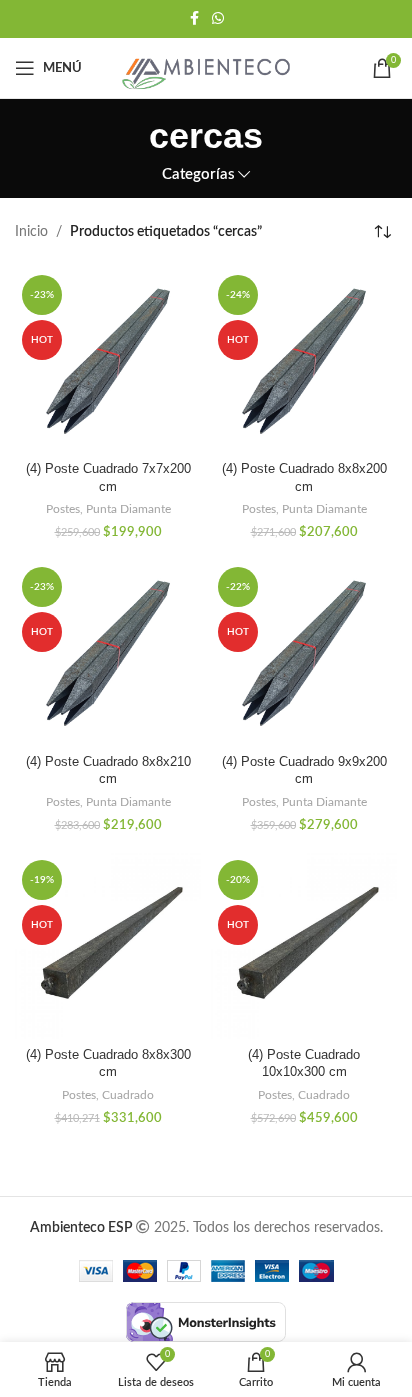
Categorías (198, 174)
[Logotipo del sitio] (206, 68)
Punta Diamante (128, 509)
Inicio (31, 232)
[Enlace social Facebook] (194, 19)
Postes (63, 509)
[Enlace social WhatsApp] (218, 19)
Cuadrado (128, 1095)
